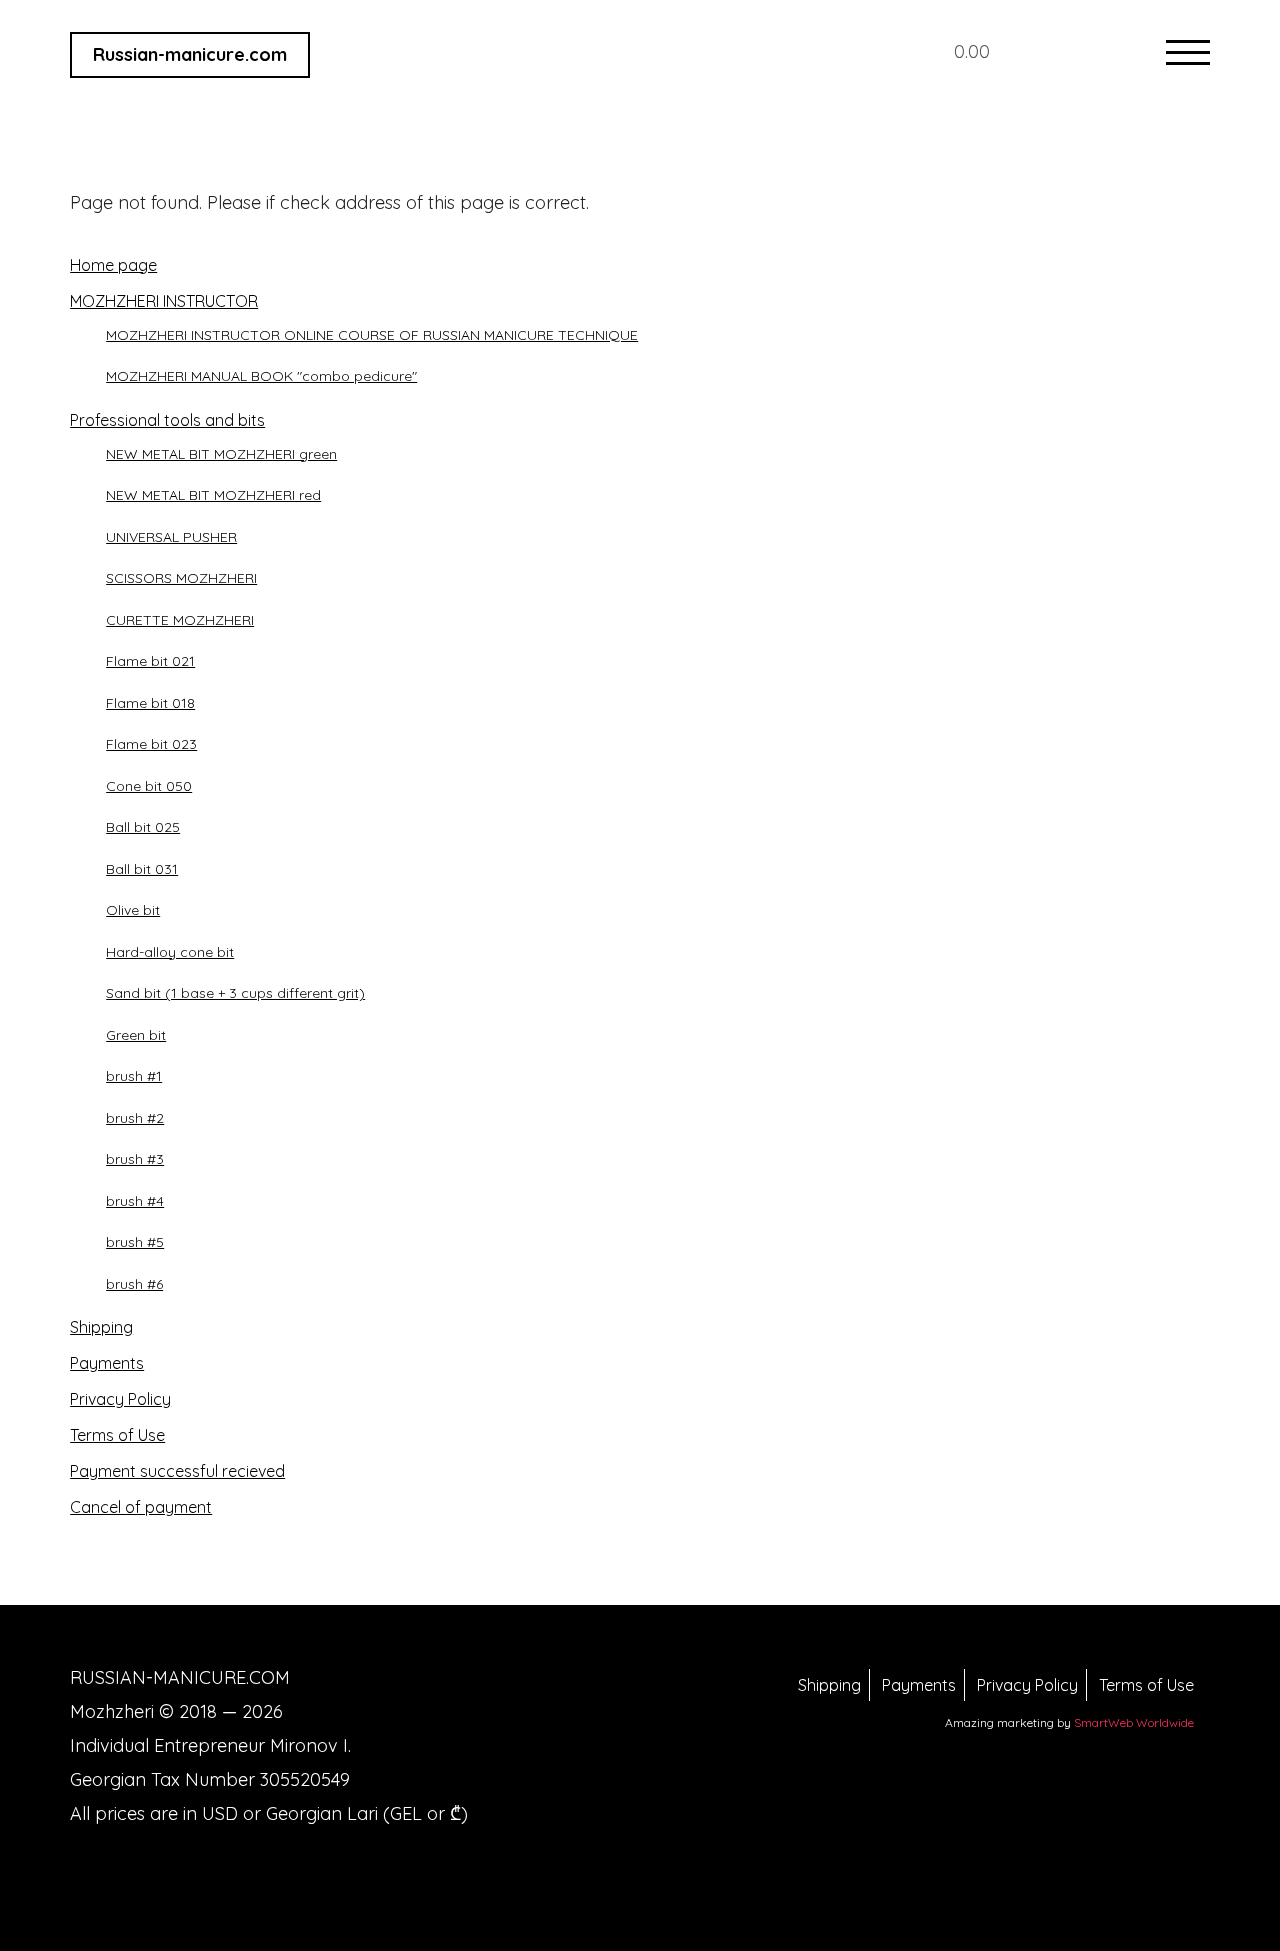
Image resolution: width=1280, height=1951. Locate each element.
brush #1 (134, 1076)
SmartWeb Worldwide (1134, 1722)
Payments (107, 1363)
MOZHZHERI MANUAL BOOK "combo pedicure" (261, 376)
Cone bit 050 (149, 786)
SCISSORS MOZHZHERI (181, 578)
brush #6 (134, 1284)
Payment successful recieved (177, 1471)
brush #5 (135, 1242)
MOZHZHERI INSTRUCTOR (164, 301)
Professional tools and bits (167, 420)
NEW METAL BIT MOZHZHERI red (213, 495)
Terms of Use (117, 1435)
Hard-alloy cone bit (170, 952)
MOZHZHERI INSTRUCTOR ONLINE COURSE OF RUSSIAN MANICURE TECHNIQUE (372, 335)
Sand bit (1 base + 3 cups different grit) (235, 993)
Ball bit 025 (143, 827)
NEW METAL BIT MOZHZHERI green (221, 454)
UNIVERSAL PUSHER (171, 537)
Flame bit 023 (151, 744)
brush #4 (135, 1201)
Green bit (136, 1035)
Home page (113, 265)
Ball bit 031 (142, 869)
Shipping (101, 1327)
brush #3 (135, 1159)
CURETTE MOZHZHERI (180, 620)
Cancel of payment (141, 1507)
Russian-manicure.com (190, 54)
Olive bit (133, 910)
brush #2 (135, 1118)
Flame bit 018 (150, 703)
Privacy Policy (120, 1399)
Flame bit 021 (150, 661)
